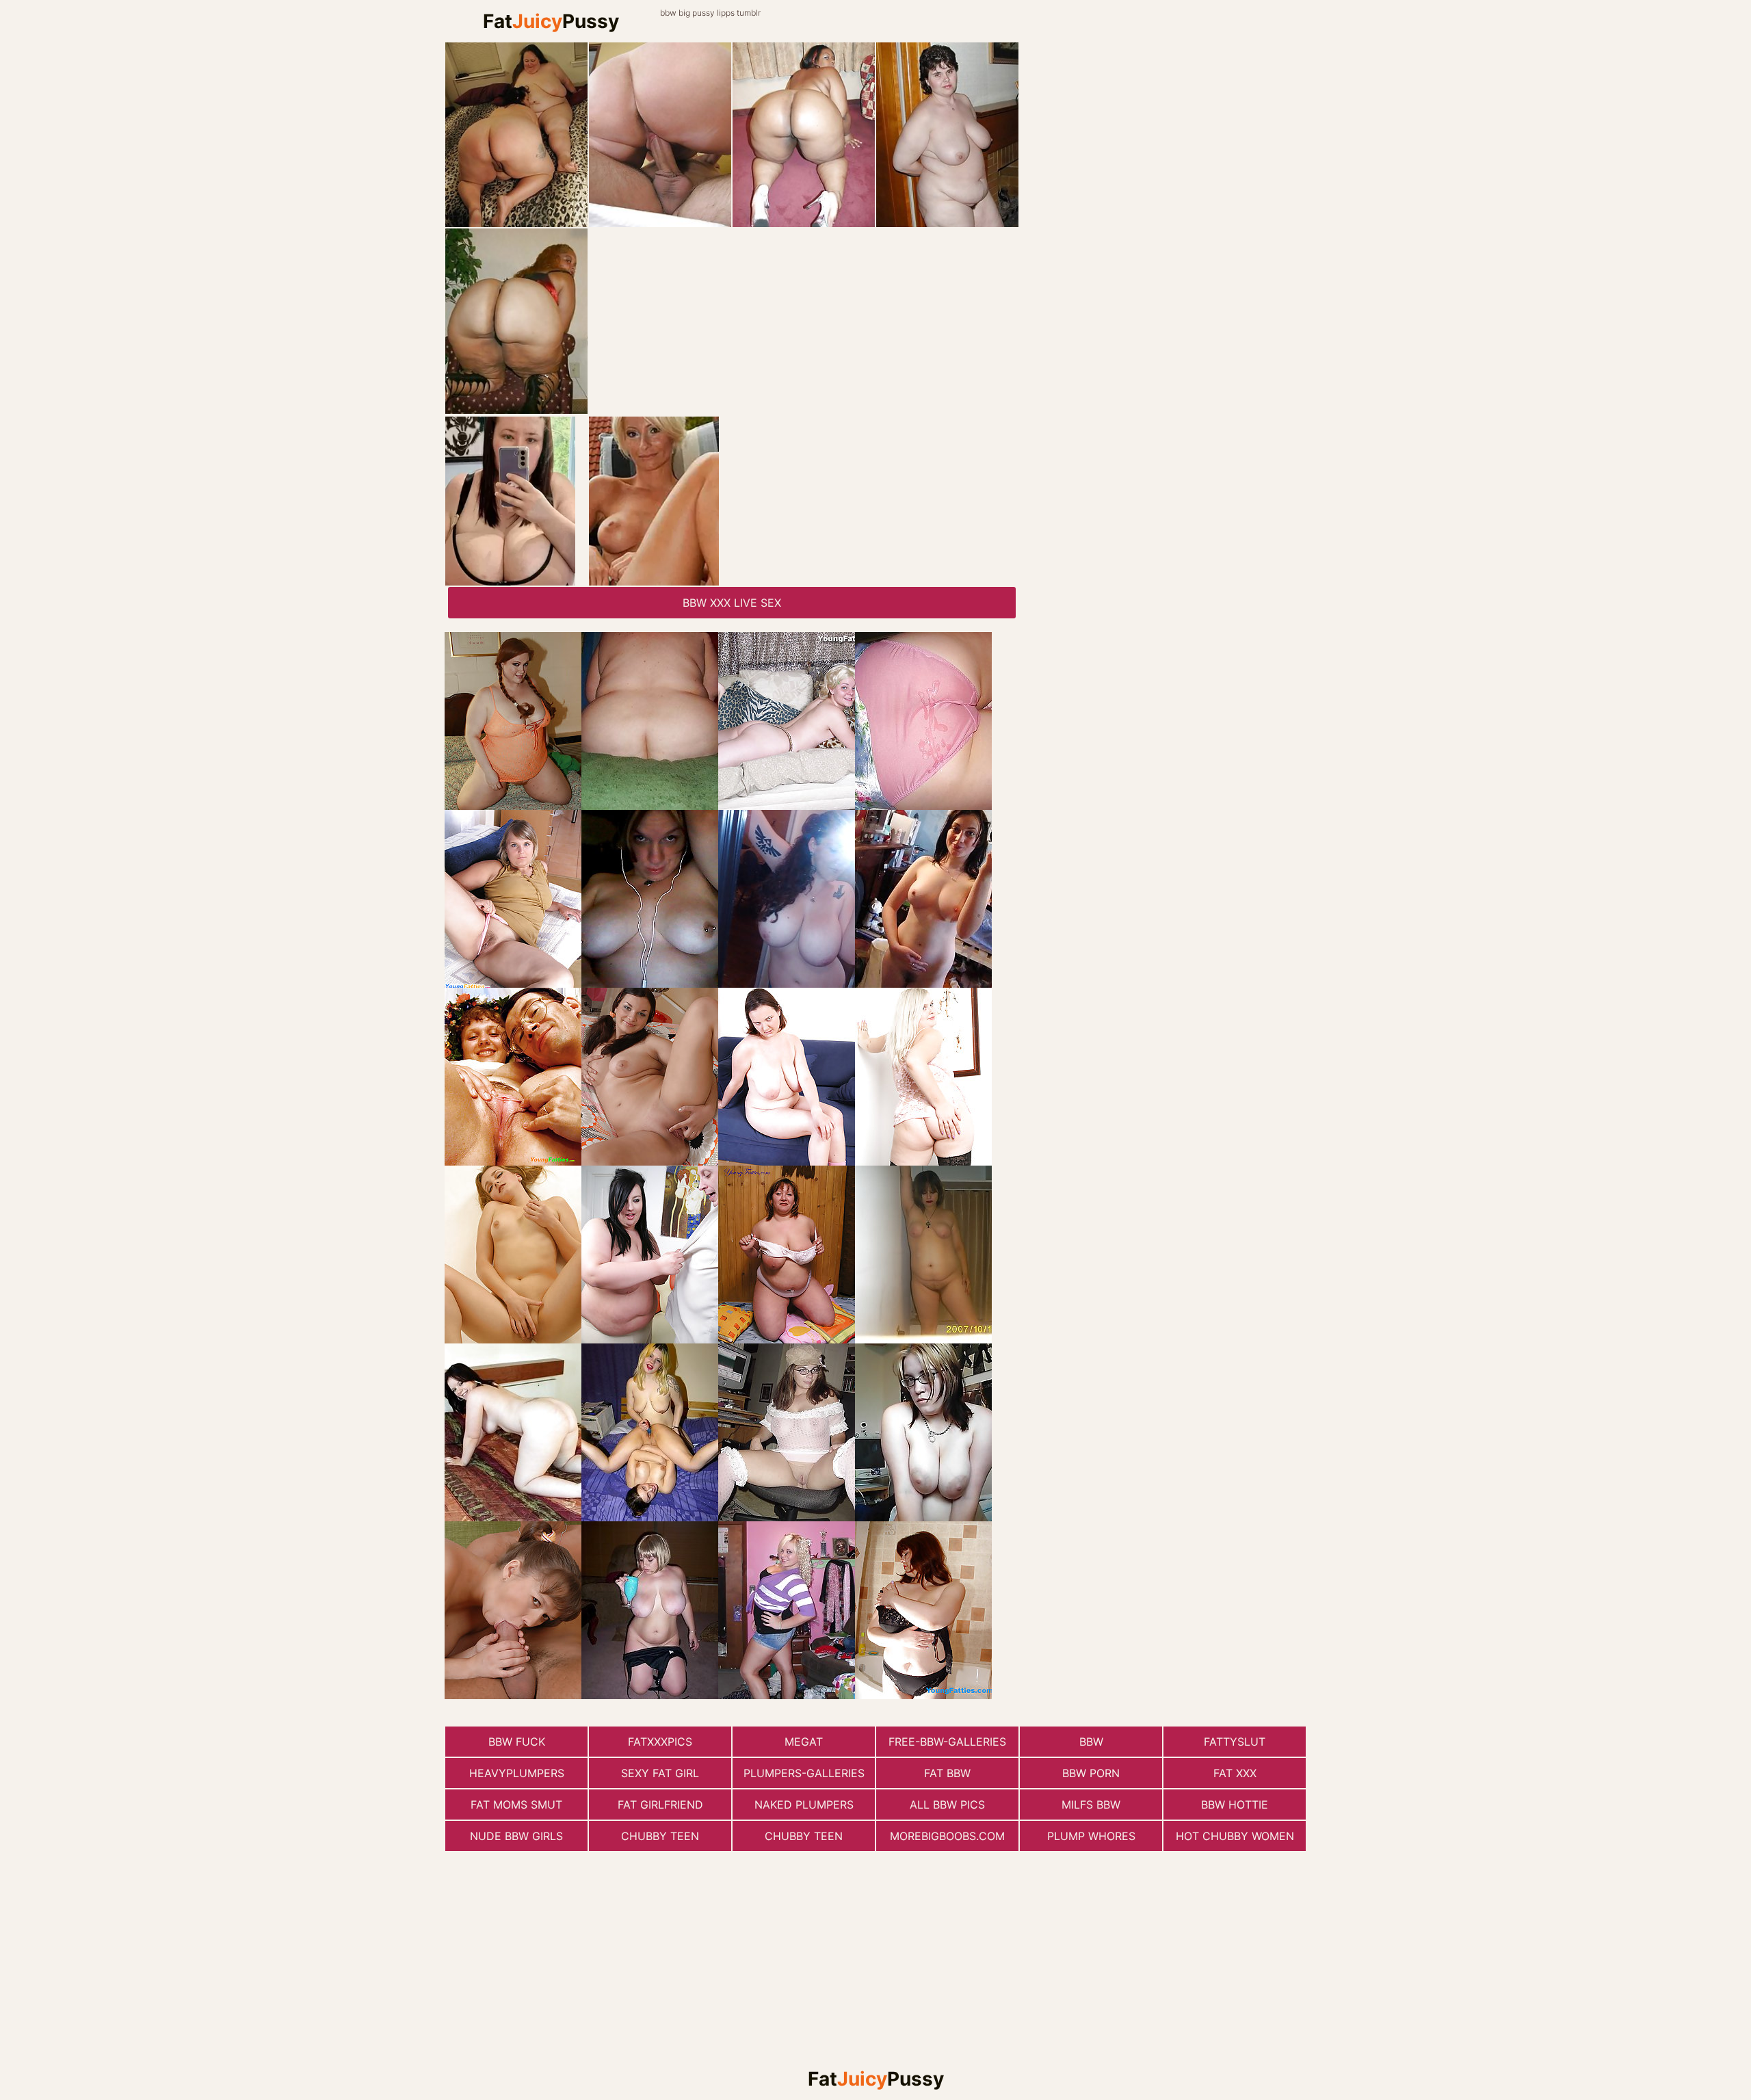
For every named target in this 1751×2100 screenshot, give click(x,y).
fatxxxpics (660, 1742)
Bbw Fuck (517, 1742)
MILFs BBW (1091, 1804)
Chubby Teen (660, 1836)
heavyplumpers (517, 1773)
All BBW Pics (947, 1804)
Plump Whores (1091, 1836)
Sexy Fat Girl (660, 1773)
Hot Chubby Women (1235, 1836)
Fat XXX (1235, 1773)
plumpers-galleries (804, 1773)
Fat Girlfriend (660, 1804)
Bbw (1091, 1742)
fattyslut (1235, 1742)
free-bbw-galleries (947, 1742)
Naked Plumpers (804, 1804)
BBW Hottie (1235, 1804)
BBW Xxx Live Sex (732, 603)
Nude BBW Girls (516, 1836)
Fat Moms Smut (516, 1804)
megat (804, 1742)
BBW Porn (1091, 1773)
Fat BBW (947, 1773)
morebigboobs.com (947, 1836)
